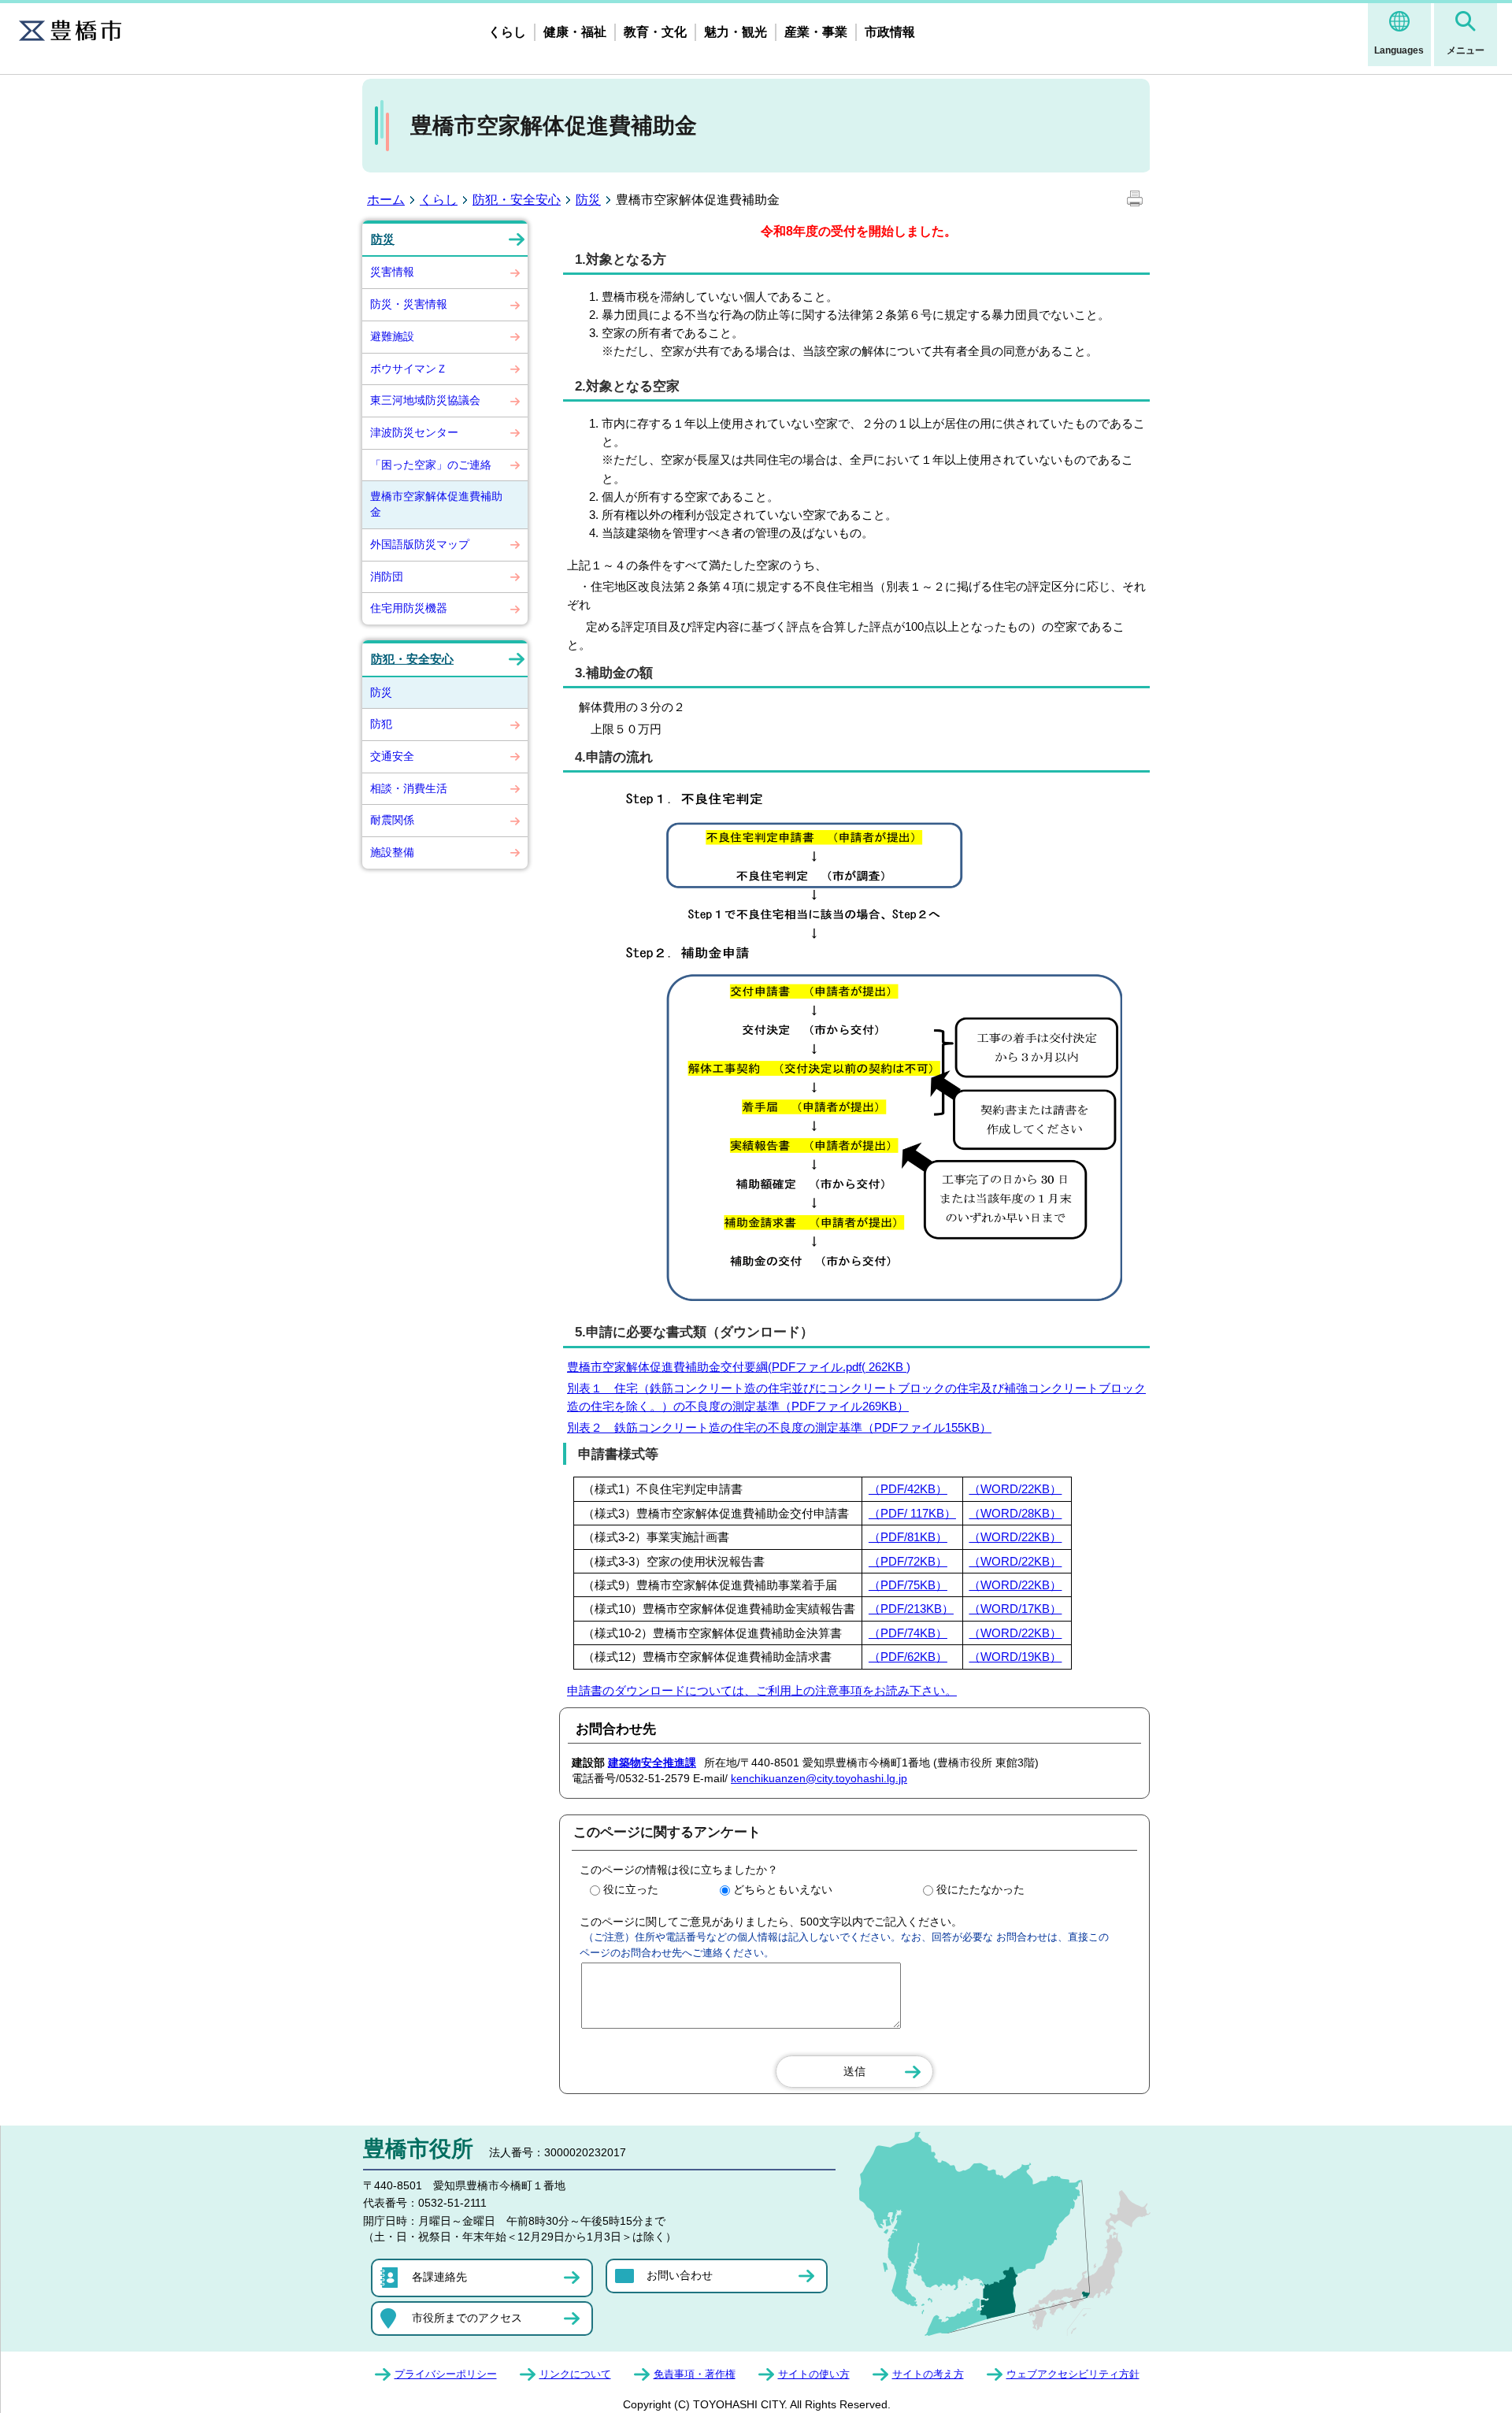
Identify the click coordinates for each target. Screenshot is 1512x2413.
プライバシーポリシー (446, 2374)
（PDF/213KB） (911, 1609)
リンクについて (575, 2374)
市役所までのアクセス (467, 2318)
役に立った (631, 1889)
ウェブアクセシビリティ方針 (1073, 2374)
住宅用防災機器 (409, 608)
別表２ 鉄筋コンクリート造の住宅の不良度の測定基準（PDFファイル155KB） (779, 1427)
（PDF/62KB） (908, 1657)
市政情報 (890, 32)
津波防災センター (414, 432)
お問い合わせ (680, 2275)
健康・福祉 (575, 32)
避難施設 (392, 336)
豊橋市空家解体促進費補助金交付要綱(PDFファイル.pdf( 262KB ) (739, 1367)
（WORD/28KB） (1015, 1513)
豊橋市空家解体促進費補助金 (436, 504)
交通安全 (392, 756)
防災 (588, 200)
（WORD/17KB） (1015, 1609)
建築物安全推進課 (652, 1762)
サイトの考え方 (928, 2374)
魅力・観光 (736, 32)
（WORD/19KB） (1015, 1657)
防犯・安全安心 (517, 200)
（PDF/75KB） (908, 1585)
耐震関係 (392, 820)
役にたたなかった (980, 1889)
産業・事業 (816, 32)
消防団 (387, 576)
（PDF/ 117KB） (912, 1513)
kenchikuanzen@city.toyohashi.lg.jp (819, 1778)
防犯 (381, 724)
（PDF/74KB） (908, 1633)
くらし (507, 32)
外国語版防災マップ (420, 544)
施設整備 (392, 852)
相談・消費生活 (409, 788)
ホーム (386, 200)
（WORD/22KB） (1015, 1489)
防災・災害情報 (409, 304)
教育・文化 (655, 32)
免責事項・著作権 (695, 2374)
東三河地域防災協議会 (425, 400)
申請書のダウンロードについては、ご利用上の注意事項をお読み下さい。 (762, 1690)
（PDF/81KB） (908, 1537)
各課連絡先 (439, 2277)
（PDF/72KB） (908, 1561)
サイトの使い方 (814, 2374)
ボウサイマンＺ (409, 369)
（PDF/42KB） (908, 1489)
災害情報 (392, 272)
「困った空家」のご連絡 (431, 465)
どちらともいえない (783, 1889)
